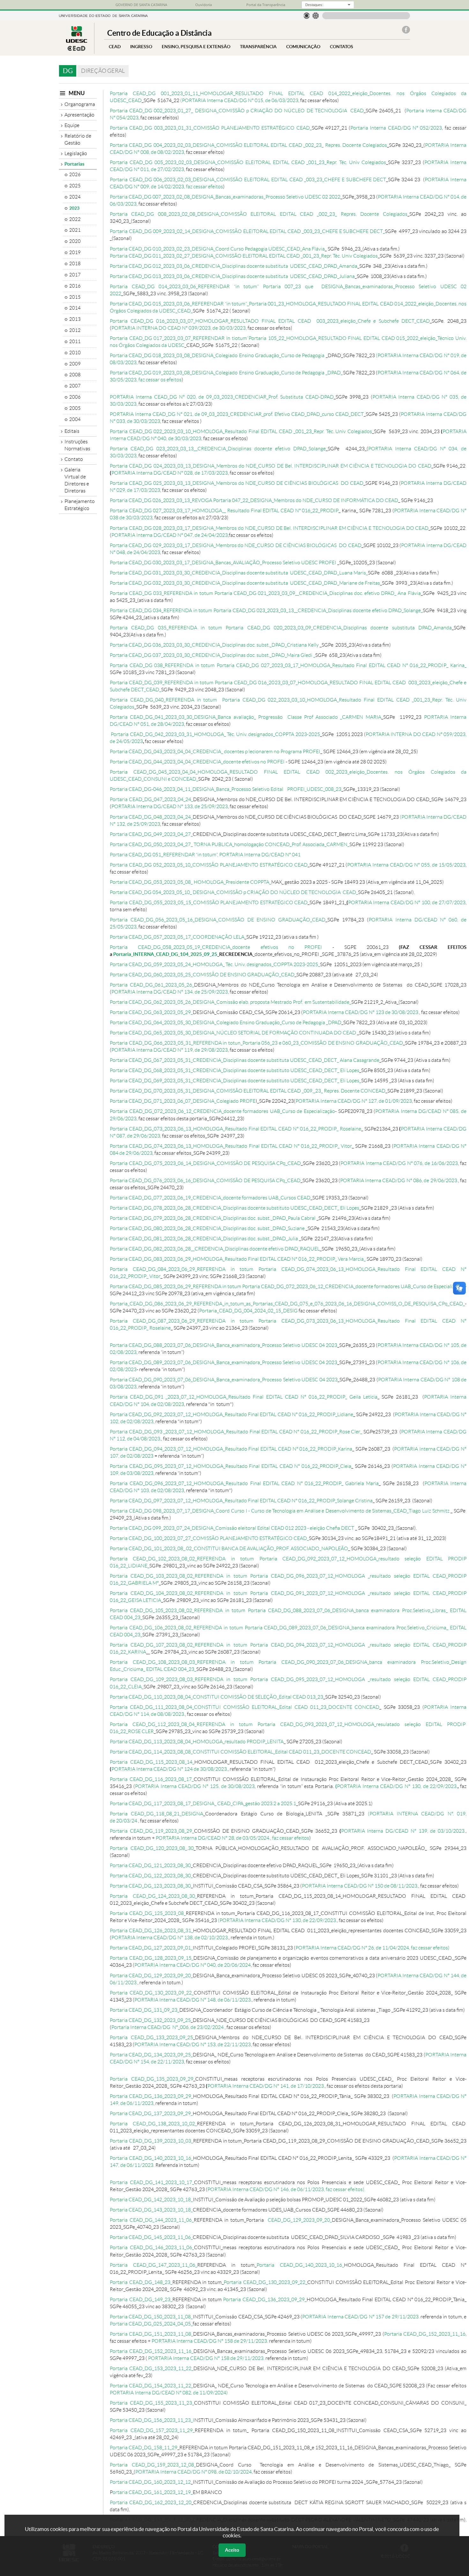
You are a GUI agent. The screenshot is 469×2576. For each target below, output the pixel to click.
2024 (75, 197)
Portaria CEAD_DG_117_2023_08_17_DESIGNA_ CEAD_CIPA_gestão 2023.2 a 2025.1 (203, 1803)
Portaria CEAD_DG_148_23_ (141, 2282)
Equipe (72, 125)
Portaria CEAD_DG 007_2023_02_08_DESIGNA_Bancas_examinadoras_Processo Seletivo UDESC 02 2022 (225, 197)
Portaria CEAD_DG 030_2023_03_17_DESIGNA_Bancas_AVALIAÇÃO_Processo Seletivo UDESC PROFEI (223, 563)
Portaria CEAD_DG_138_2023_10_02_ (153, 2124)
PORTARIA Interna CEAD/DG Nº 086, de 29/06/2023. (399, 1180)
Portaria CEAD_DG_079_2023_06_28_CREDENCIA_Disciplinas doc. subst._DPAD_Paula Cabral (213, 1218)
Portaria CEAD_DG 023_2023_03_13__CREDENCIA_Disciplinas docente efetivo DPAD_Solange (218, 449)
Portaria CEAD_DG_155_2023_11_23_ (152, 2403)
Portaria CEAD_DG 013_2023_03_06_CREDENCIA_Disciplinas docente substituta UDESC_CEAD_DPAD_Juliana (232, 276)
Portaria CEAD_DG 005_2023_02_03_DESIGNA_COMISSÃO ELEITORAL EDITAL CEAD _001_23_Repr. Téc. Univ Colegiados (248, 162)
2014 (75, 308)
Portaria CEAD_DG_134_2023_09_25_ (151, 2055)
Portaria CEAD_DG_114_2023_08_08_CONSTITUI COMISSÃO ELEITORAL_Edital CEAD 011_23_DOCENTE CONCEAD (240, 1752)
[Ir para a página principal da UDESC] (103, 15)
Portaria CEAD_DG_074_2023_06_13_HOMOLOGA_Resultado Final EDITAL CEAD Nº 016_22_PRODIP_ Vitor (231, 1146)
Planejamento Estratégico (80, 505)
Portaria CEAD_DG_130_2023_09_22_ (152, 1993)
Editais (72, 431)
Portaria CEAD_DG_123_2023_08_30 (150, 1886)
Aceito (232, 2550)
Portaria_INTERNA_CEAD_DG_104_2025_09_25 (165, 954)
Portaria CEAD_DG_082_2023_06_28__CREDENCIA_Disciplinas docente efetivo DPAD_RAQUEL (215, 1249)
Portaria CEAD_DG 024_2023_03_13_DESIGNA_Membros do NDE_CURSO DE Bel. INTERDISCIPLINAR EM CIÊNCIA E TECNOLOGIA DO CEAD (271, 466)
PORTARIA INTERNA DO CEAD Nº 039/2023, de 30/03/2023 (179, 328)
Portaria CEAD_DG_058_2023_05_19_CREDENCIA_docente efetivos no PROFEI (221, 947)
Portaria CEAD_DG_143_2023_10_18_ (151, 2210)
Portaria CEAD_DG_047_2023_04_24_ (151, 799)
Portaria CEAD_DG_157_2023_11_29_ (152, 2430)
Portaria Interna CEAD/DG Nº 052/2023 (396, 128)
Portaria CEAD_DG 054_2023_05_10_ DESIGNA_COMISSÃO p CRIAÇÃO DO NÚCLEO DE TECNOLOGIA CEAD (233, 892)
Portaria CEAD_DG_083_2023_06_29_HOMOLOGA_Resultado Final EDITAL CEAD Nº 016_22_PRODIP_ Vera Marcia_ (238, 1259)
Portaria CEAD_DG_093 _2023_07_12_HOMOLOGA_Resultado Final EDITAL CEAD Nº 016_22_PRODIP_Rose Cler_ (236, 1432)
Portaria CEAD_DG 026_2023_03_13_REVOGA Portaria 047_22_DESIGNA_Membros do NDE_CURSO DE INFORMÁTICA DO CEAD (254, 500)
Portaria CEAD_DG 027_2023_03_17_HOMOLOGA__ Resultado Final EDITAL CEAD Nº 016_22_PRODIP (224, 511)
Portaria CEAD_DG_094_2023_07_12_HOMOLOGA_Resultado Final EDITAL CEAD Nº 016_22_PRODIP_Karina (231, 1449)
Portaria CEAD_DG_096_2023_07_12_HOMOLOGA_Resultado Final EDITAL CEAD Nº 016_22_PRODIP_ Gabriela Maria (244, 1483)
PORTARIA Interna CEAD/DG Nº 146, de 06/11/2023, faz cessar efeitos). (286, 2189)
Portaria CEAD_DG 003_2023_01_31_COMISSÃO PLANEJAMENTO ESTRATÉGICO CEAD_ (211, 128)
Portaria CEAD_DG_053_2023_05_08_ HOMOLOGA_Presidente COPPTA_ (190, 882)
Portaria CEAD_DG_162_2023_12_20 (151, 2502)
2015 (75, 297)
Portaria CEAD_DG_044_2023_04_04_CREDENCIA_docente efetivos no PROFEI (197, 762)
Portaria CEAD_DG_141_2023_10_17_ (152, 2182)
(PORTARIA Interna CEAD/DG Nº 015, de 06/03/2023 (239, 100)
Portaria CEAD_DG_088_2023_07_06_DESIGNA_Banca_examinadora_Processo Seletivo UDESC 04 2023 (223, 1345)
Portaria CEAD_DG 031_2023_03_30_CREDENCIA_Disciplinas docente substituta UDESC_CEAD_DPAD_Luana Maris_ (239, 573)
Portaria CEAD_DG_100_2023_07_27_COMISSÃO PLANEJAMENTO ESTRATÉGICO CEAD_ (209, 1538)
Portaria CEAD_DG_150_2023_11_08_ (151, 2317)
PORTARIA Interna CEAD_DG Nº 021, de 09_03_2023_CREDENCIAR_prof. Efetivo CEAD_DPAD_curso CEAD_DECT (237, 414)
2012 (75, 330)
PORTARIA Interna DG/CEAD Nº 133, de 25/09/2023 (170, 806)
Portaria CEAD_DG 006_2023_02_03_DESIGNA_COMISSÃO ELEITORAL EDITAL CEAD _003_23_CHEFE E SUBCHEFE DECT (248, 180)
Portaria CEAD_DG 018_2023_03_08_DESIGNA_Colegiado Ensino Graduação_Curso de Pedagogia (217, 355)
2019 (75, 252)
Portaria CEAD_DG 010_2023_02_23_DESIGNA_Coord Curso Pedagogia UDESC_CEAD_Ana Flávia (217, 249)
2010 (75, 353)
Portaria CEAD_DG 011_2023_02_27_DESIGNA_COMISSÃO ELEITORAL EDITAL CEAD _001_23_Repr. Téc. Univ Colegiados (244, 256)
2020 (75, 241)
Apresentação (79, 115)
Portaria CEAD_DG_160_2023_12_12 (150, 2482)
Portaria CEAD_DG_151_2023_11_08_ (151, 2334)
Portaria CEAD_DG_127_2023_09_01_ (151, 1948)
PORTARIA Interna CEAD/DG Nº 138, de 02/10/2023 (170, 1938)
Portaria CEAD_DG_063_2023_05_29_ (151, 1012)
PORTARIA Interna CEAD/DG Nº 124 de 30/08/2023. (170, 1769)
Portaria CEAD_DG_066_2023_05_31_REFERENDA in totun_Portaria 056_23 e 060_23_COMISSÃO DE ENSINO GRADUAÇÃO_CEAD (256, 1043)
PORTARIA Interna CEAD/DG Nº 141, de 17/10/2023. (266, 2086)
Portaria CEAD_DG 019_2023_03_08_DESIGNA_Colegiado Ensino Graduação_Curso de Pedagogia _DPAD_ (226, 373)
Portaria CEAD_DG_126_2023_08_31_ (151, 1930)
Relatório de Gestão (78, 139)
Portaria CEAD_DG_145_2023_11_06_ (151, 2237)
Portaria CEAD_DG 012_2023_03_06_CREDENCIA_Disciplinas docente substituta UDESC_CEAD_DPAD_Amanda (234, 266)
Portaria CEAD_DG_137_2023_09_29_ (151, 2113)
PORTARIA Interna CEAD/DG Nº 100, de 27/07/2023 (407, 902)
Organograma (80, 104)
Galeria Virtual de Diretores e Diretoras (77, 480)
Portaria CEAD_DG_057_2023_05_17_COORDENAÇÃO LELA (177, 937)
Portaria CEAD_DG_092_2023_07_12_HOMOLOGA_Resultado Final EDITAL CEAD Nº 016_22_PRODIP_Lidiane (231, 1414)
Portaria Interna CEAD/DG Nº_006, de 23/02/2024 (168, 2027)
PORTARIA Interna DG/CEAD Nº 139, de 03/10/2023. (403, 1831)
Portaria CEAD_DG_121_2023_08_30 (150, 1865)
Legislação (76, 153)
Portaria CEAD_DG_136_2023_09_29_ (151, 2096)
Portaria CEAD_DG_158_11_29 (144, 2448)
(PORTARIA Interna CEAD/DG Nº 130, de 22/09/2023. (277, 1920)
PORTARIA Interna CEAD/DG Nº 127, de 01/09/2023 (354, 1101)
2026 (75, 175)
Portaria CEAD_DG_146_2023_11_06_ (152, 2247)
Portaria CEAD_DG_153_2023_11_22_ (152, 2368)
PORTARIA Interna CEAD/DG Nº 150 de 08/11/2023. (360, 1886)
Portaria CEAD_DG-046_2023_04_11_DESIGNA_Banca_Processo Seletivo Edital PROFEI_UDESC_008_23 (226, 789)
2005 (75, 408)
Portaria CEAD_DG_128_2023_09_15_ (152, 1958)
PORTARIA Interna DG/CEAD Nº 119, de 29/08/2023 (170, 1050)
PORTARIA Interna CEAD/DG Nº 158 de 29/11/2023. (210, 2341)
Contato (74, 459)
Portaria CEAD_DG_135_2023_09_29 (152, 2079)
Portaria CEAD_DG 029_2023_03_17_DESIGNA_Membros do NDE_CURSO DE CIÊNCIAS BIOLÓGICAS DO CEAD (236, 545)
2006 (75, 397)
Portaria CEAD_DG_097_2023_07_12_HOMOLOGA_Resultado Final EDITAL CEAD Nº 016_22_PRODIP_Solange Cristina (241, 1501)
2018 (75, 264)
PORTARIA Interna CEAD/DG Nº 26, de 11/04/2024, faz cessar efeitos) (372, 1948)
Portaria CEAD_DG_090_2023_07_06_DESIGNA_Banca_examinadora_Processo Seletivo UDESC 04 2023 (224, 1380)
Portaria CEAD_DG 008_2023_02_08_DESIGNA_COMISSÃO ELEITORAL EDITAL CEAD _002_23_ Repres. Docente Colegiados (259, 214)
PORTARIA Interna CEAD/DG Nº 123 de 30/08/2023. (361, 1012)
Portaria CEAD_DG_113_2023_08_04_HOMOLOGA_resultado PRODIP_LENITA (197, 1742)
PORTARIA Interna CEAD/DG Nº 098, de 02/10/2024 (194, 2472)
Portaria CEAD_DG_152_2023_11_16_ (152, 2351)
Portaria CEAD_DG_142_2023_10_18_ (151, 2200)
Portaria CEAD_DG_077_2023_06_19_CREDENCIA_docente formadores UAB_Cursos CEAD (210, 1198)
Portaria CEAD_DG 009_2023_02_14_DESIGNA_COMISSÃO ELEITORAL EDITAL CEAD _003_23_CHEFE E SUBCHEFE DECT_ (247, 231)
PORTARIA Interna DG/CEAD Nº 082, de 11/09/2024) (169, 2393)
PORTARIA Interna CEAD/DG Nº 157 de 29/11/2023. (361, 2317)
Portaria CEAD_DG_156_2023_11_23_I (152, 2420)
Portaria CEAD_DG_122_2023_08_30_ (151, 1876)
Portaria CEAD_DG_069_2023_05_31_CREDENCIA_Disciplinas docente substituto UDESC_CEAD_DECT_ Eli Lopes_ (235, 1081)
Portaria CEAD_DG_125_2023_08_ (148, 1913)
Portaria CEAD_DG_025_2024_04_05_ (151, 2324)
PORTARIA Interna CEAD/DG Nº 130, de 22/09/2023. (397, 1786)
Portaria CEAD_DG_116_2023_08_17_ (152, 1779)
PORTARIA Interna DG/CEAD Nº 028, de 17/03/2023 (170, 473)
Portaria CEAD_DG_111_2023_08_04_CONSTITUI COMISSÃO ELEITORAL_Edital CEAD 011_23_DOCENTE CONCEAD (245, 1707)
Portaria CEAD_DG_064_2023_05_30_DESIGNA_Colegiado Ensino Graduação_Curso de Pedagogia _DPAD (226, 1022)
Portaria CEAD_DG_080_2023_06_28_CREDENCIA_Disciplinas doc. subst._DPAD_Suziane (207, 1228)
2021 (75, 230)
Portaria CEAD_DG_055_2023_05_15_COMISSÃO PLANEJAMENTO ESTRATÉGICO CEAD (209, 902)
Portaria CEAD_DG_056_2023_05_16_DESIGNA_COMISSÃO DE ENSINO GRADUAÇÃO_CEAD (218, 920)
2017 (75, 275)
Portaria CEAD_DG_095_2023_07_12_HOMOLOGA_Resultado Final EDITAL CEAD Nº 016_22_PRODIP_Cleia (231, 1466)
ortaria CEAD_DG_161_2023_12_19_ (153, 2492)
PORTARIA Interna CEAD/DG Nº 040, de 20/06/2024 (193, 1965)
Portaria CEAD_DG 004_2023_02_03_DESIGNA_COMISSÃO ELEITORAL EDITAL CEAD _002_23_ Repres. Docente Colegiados (248, 145)
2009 (75, 364)
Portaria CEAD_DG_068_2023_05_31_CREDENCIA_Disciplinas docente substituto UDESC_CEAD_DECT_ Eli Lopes (234, 1070)
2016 (75, 286)
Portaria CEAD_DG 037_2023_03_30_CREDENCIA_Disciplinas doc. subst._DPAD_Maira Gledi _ (212, 655)
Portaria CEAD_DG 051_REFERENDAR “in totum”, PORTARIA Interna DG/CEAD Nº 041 (205, 855)
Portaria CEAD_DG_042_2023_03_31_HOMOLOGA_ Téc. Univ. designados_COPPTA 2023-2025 (215, 734)
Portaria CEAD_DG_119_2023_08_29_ (152, 1831)
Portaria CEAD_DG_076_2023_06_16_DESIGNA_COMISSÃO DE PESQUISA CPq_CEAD (205, 1180)
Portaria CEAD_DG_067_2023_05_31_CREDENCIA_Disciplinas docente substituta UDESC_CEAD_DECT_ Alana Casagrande (245, 1060)
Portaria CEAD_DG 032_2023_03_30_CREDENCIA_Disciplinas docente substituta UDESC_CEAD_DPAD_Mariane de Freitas (245, 583)
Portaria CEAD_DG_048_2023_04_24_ (151, 817)
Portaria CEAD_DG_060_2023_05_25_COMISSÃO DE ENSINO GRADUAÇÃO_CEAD (202, 975)
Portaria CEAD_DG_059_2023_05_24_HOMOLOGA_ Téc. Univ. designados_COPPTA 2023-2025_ (215, 964)
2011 (75, 342)
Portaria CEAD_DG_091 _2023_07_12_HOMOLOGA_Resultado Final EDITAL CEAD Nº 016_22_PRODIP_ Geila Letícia (244, 1397)
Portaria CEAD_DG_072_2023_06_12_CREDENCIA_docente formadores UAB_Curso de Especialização (222, 1111)
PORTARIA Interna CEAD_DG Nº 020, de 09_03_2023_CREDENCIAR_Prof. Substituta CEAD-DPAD (222, 397)
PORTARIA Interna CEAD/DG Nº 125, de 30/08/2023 (195, 1786)
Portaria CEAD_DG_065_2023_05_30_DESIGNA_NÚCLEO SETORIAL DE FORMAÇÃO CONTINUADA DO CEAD (233, 1033)
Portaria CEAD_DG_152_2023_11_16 (425, 2334)
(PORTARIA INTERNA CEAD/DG (408, 1814)
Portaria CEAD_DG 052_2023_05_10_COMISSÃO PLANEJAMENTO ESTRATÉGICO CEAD (209, 865)
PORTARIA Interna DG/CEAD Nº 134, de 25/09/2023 (170, 992)
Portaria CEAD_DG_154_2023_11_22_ (151, 2386)
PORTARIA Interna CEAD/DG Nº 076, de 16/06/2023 (399, 1163)
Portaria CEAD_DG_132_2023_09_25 (150, 2020)
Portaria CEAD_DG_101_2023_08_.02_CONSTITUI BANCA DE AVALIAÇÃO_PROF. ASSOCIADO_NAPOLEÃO (229, 1548)
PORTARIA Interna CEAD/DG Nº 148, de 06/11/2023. (193, 2000)
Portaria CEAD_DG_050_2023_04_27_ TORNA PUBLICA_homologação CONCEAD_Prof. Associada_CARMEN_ (230, 844)
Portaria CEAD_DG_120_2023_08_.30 (152, 1848)
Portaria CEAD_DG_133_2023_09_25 (151, 2037)
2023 (74, 208)
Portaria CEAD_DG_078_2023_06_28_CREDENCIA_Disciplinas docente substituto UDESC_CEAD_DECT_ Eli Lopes (234, 1208)
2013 (75, 319)
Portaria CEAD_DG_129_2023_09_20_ (151, 1975)
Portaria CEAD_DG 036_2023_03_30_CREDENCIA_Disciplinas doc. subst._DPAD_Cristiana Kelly (215, 645)
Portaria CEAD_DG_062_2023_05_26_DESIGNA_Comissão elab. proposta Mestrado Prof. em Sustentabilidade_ (231, 1002)
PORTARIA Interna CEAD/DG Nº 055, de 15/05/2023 (406, 865)
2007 (75, 386)
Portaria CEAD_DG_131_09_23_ (145, 2010)
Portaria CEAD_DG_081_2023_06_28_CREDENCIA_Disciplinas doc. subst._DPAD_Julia (204, 1239)
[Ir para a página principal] (77, 49)
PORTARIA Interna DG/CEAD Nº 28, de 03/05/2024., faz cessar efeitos (232, 1838)
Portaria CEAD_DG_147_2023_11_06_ (153, 2265)
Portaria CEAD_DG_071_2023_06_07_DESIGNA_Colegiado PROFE (183, 1101)
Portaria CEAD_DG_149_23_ (141, 2299)
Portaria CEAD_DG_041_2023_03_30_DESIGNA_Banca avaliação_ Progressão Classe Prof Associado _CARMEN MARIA (246, 717)
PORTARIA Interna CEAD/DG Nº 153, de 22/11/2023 (193, 2044)
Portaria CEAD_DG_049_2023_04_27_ (151, 834)
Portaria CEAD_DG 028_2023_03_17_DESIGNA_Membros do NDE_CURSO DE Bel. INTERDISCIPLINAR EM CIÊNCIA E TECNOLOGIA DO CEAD (269, 528)
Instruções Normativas (77, 445)
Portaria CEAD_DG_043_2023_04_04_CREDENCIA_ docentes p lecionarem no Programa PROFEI (215, 751)
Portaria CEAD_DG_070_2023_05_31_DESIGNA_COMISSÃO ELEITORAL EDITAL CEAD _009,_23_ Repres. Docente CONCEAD (248, 1091)
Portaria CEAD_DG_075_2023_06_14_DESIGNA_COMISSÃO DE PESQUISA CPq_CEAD (205, 1163)
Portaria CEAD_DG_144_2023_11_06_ (152, 2220)
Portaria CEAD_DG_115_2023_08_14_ (152, 1762)
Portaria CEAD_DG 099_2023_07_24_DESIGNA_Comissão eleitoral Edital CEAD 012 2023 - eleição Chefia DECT (232, 1528)
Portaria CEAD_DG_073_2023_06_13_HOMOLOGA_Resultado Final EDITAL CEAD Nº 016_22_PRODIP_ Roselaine (235, 1129)
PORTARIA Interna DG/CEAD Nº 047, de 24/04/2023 (170, 535)
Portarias (74, 164)
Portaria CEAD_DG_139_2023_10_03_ (151, 2141)
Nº (450, 1814)
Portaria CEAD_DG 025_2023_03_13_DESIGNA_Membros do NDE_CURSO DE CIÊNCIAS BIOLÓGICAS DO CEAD (237, 483)
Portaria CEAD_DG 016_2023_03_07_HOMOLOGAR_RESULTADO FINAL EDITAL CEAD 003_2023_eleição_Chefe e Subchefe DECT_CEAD (270, 321)
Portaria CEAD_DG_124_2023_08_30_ (153, 1896)
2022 (75, 219)
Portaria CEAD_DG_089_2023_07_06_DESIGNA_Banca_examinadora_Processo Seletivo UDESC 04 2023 (223, 1362)
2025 (75, 186)
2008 (75, 375)
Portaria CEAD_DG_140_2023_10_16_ (151, 2158)
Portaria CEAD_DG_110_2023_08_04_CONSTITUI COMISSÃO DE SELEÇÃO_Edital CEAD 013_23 (216, 1697)
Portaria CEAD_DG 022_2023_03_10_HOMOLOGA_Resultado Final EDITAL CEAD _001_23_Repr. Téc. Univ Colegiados (241, 431)
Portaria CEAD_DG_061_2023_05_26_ (152, 985)
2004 (75, 419)
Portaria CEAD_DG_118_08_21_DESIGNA (156, 1814)
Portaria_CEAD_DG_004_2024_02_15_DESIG (248, 1311)
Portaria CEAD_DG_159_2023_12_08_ (153, 2465)
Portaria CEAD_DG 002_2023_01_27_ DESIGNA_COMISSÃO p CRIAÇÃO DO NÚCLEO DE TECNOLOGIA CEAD (237, 111)
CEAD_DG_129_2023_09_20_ (299, 2220)
